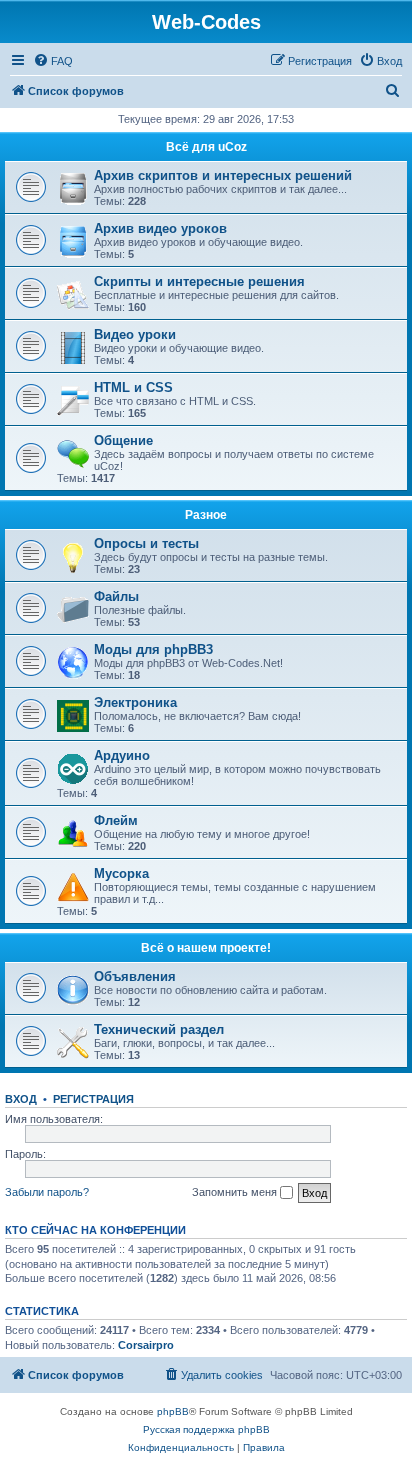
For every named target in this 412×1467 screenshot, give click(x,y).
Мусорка (121, 873)
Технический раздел (159, 1029)
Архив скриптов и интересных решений (223, 175)
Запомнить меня (236, 1192)
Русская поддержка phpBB (206, 1429)
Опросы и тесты (146, 543)
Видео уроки (135, 334)
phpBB (173, 1411)
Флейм (116, 820)
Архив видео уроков (160, 228)
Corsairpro (146, 1345)
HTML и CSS (133, 387)
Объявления (135, 976)
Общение (123, 440)
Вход (21, 1099)
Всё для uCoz (206, 147)
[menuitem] (53, 61)
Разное (206, 515)
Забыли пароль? (47, 1192)
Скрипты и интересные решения (199, 281)
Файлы (116, 596)
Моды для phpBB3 (153, 649)
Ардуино (122, 755)
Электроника (135, 702)
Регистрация (93, 1099)
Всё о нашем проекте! (206, 948)
